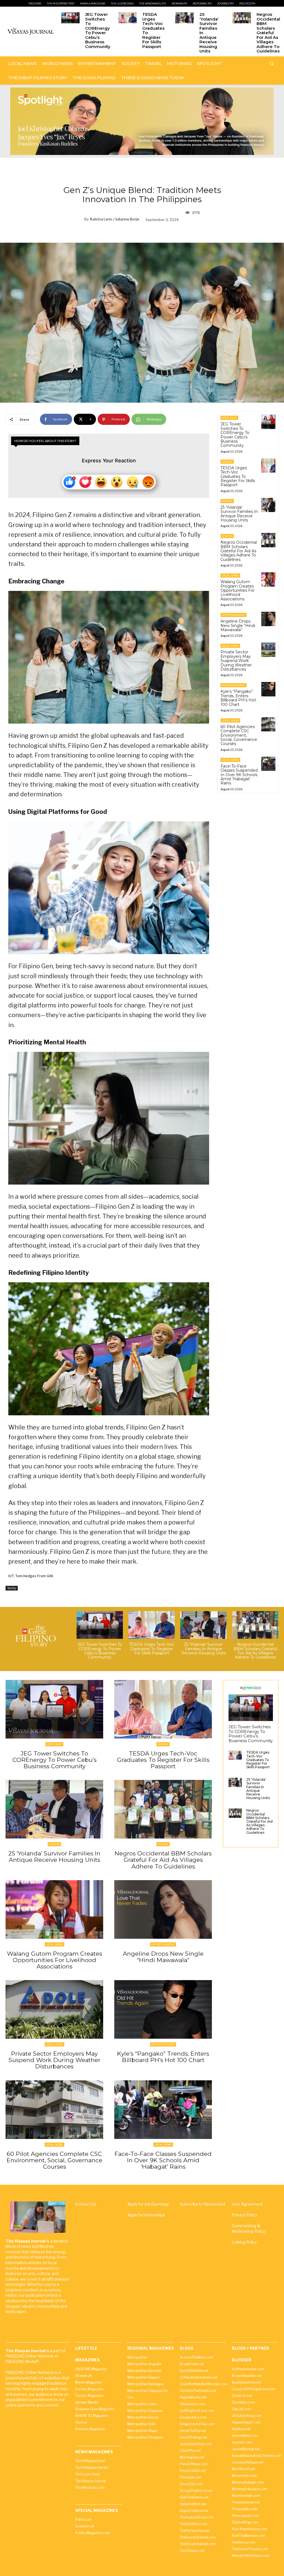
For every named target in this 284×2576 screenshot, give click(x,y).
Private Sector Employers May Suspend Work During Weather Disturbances (236, 661)
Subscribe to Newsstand (202, 2204)
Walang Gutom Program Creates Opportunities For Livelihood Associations (238, 590)
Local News (230, 575)
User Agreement (247, 2204)
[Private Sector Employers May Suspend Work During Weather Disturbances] (268, 650)
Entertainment (234, 615)
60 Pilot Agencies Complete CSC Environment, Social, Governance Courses (239, 735)
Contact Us (86, 2204)
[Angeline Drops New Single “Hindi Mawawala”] (268, 619)
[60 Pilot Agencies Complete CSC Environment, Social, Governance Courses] (268, 724)
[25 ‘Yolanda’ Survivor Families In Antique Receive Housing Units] (184, 18)
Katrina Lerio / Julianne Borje (115, 219)
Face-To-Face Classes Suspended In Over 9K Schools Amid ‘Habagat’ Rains (239, 775)
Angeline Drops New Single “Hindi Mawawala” (238, 625)
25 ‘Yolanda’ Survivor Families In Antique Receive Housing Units (239, 514)
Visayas (227, 462)
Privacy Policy (244, 2215)
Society (12, 1588)
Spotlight (229, 418)
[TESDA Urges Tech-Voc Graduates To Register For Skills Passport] (128, 18)
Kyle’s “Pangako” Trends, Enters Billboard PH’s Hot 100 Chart (238, 698)
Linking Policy (244, 2242)
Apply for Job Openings (148, 2204)
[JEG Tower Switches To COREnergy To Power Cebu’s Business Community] (70, 18)
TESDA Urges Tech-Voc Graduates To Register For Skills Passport (153, 30)
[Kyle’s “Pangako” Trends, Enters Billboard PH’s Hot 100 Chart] (268, 689)
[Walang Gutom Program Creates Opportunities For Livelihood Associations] (268, 579)
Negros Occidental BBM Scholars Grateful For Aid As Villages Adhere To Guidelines (268, 33)
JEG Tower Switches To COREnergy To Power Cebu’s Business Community (98, 30)
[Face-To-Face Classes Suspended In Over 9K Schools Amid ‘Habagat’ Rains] (268, 764)
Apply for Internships (146, 2215)
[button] (272, 63)
